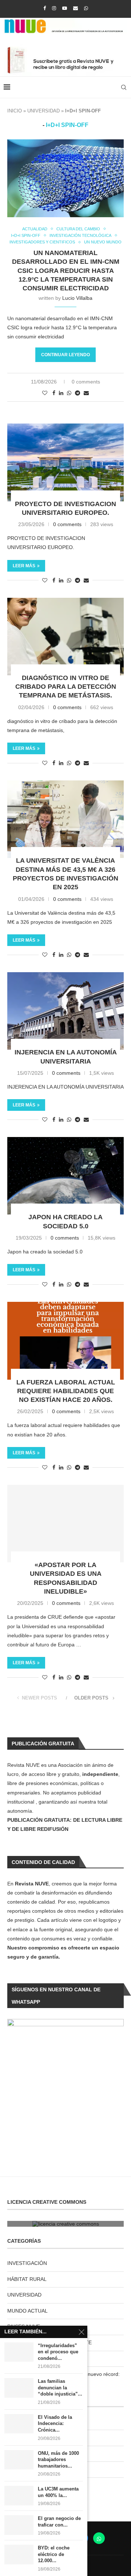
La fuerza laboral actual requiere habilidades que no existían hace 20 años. (66, 1391)
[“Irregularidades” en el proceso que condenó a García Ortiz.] (19, 2352)
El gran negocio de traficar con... (59, 2522)
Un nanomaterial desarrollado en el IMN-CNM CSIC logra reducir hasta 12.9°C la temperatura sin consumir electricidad (66, 271)
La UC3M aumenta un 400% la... (58, 2492)
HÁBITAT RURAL (27, 2279)
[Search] (124, 87)
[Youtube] (65, 8)
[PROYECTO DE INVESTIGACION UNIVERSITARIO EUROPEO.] (65, 462)
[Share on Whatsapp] (69, 393)
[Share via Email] (86, 393)
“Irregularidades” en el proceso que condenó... (58, 2352)
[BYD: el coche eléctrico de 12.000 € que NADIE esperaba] (19, 2554)
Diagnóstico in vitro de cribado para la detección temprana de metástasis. (66, 687)
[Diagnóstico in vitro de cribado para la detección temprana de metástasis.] (65, 637)
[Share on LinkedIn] (61, 393)
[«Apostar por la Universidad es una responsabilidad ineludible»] (65, 1524)
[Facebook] (45, 8)
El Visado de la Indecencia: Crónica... (55, 2424)
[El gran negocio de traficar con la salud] (19, 2525)
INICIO (15, 111)
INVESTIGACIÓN (27, 2263)
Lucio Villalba (77, 298)
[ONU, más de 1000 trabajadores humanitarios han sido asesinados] (19, 2460)
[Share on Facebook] (54, 393)
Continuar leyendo (65, 355)
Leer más (24, 566)
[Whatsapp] (86, 8)
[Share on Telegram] (78, 393)
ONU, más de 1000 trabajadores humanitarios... (58, 2460)
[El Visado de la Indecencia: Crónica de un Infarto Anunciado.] (19, 2424)
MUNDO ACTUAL (27, 2311)
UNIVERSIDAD (43, 111)
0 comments (86, 382)
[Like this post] (45, 393)
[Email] (76, 8)
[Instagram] (54, 8)
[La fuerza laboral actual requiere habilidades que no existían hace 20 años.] (65, 1341)
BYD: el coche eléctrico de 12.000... (54, 2554)
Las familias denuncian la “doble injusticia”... (60, 2388)
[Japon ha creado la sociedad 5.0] (65, 1176)
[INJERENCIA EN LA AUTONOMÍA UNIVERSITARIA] (65, 1011)
